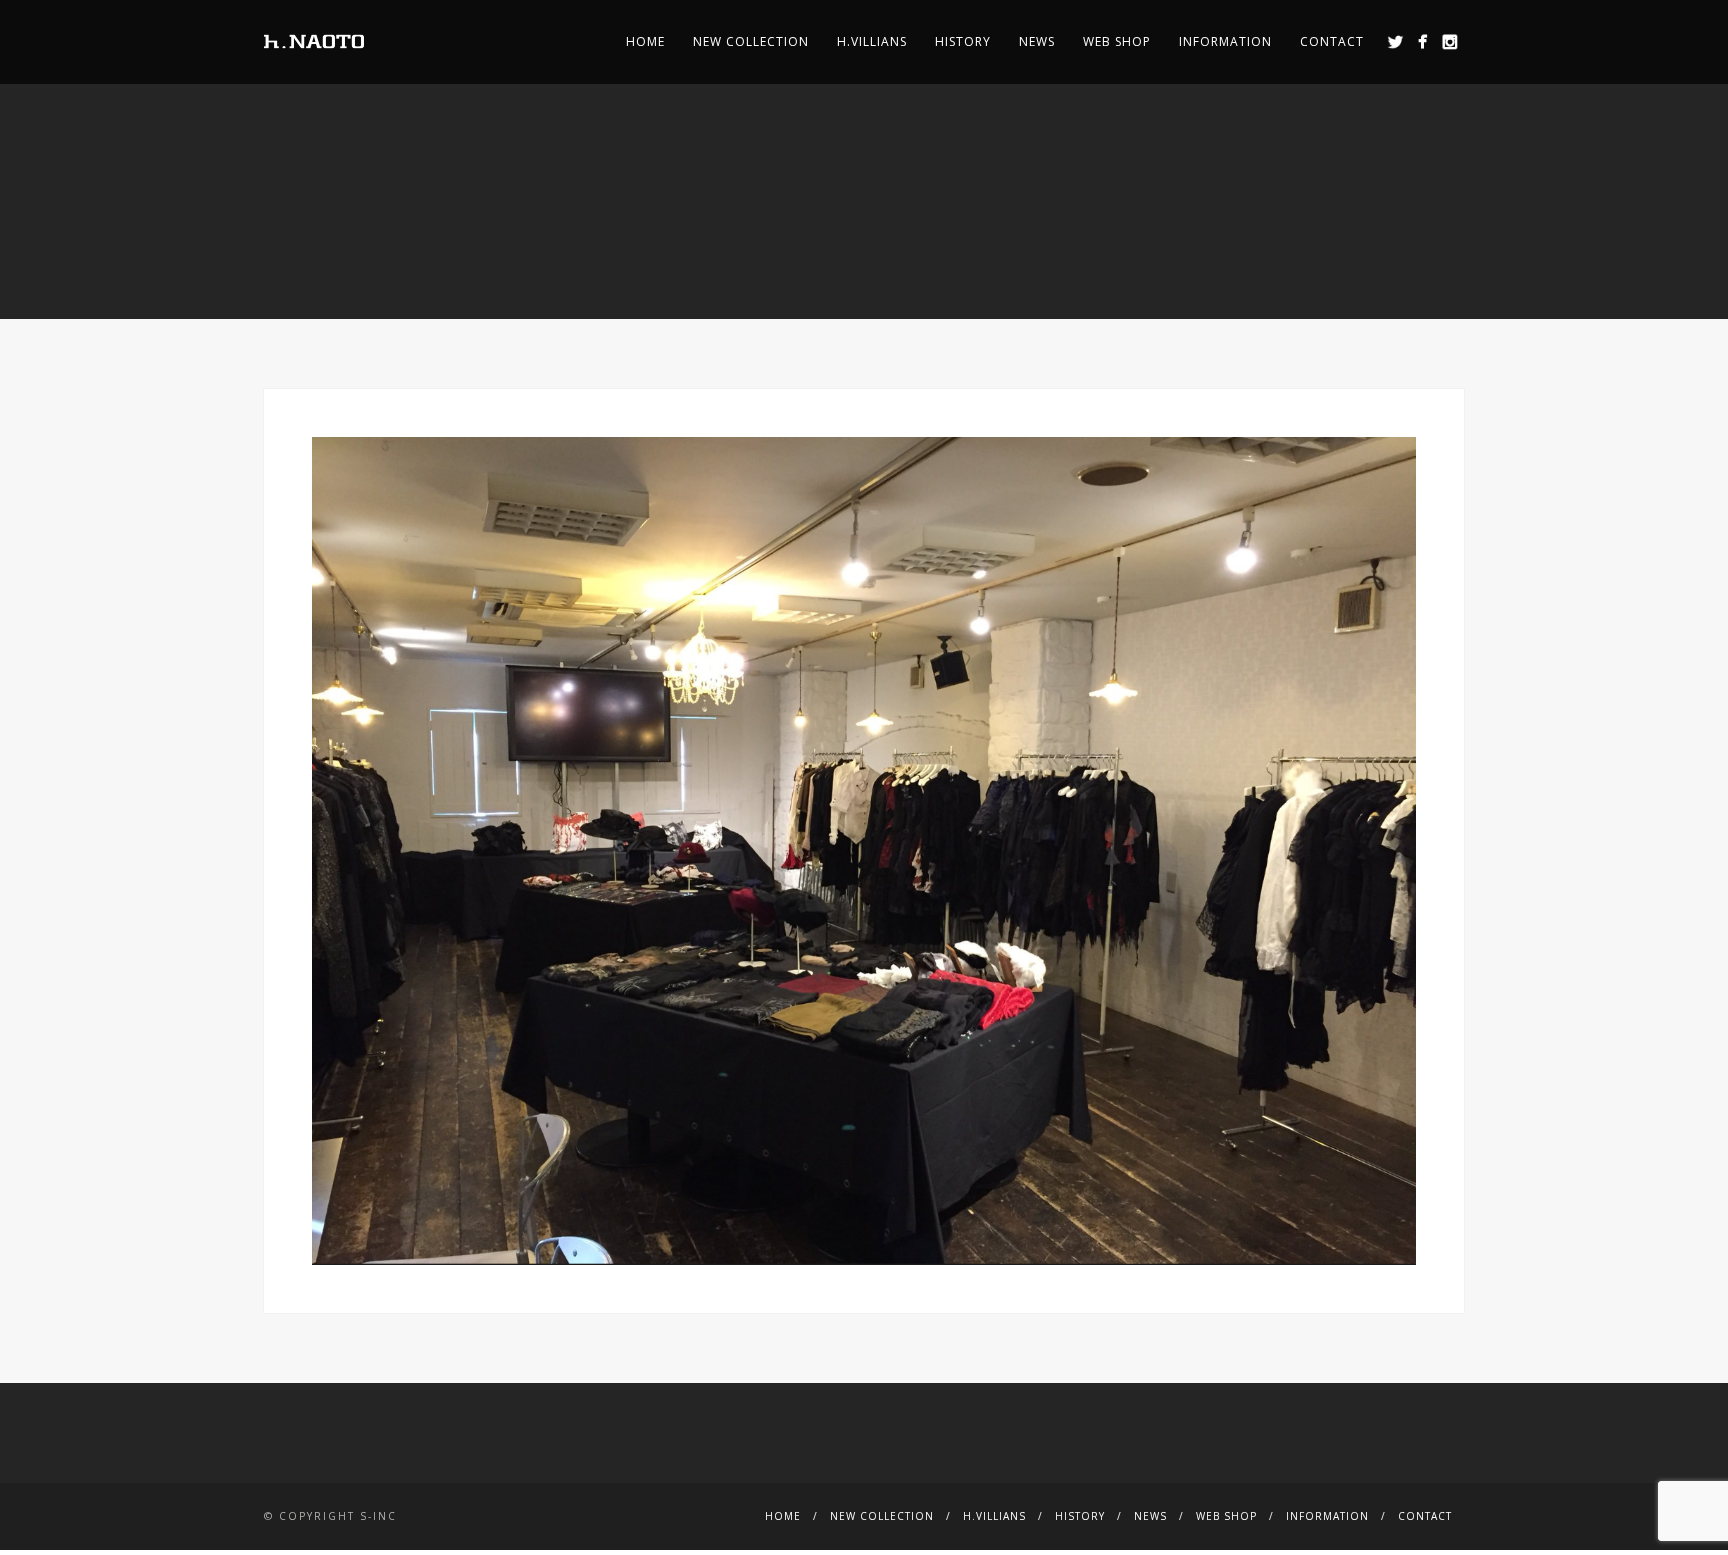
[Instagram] (1449, 41)
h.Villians (872, 41)
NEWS (1037, 41)
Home (645, 41)
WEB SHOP (1117, 41)
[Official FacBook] (1422, 41)
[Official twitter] (1395, 41)
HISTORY (963, 41)
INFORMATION (1225, 41)
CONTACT (1332, 41)
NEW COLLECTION (751, 41)
